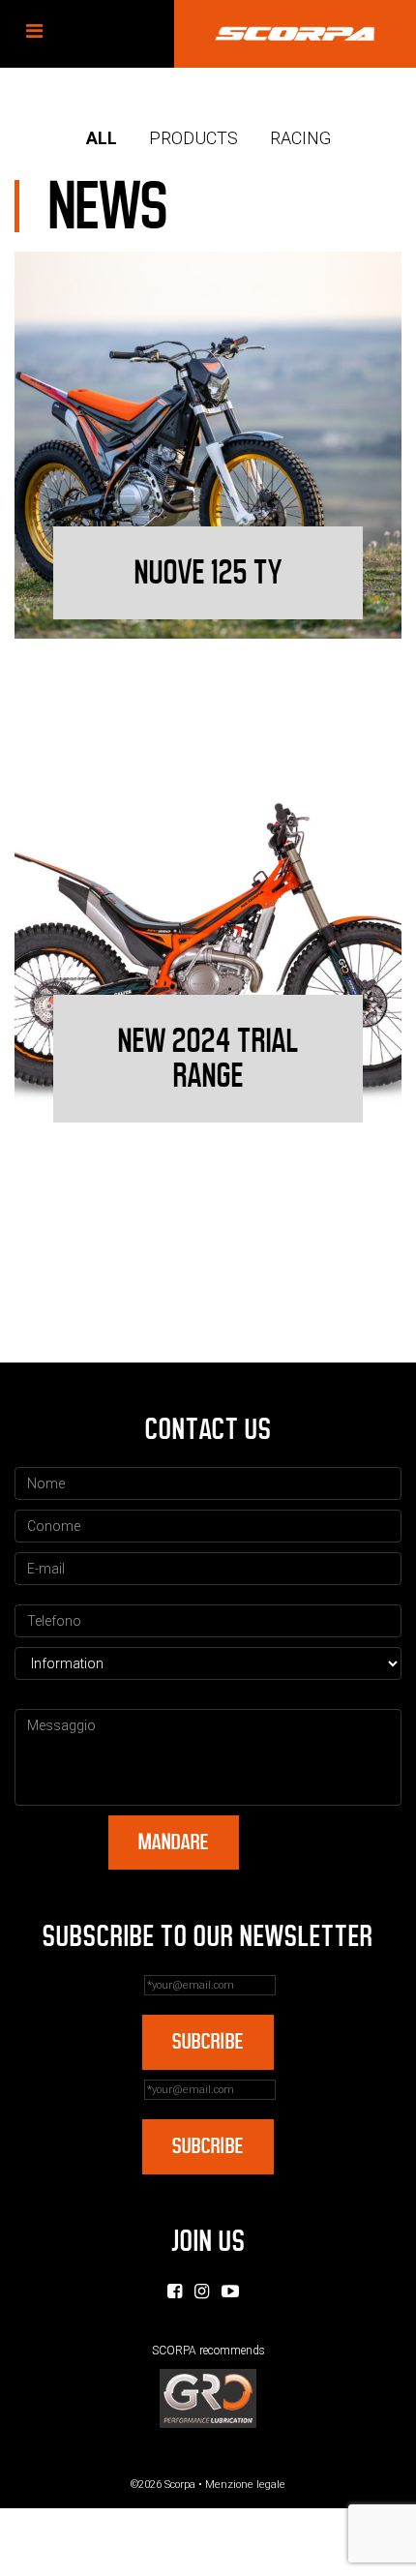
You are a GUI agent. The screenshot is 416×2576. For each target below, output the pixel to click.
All (102, 138)
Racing (300, 138)
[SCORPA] (295, 34)
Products (193, 138)
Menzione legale (245, 2485)
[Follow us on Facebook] (175, 2291)
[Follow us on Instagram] (202, 2291)
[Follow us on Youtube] (230, 2291)
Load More (208, 1288)
